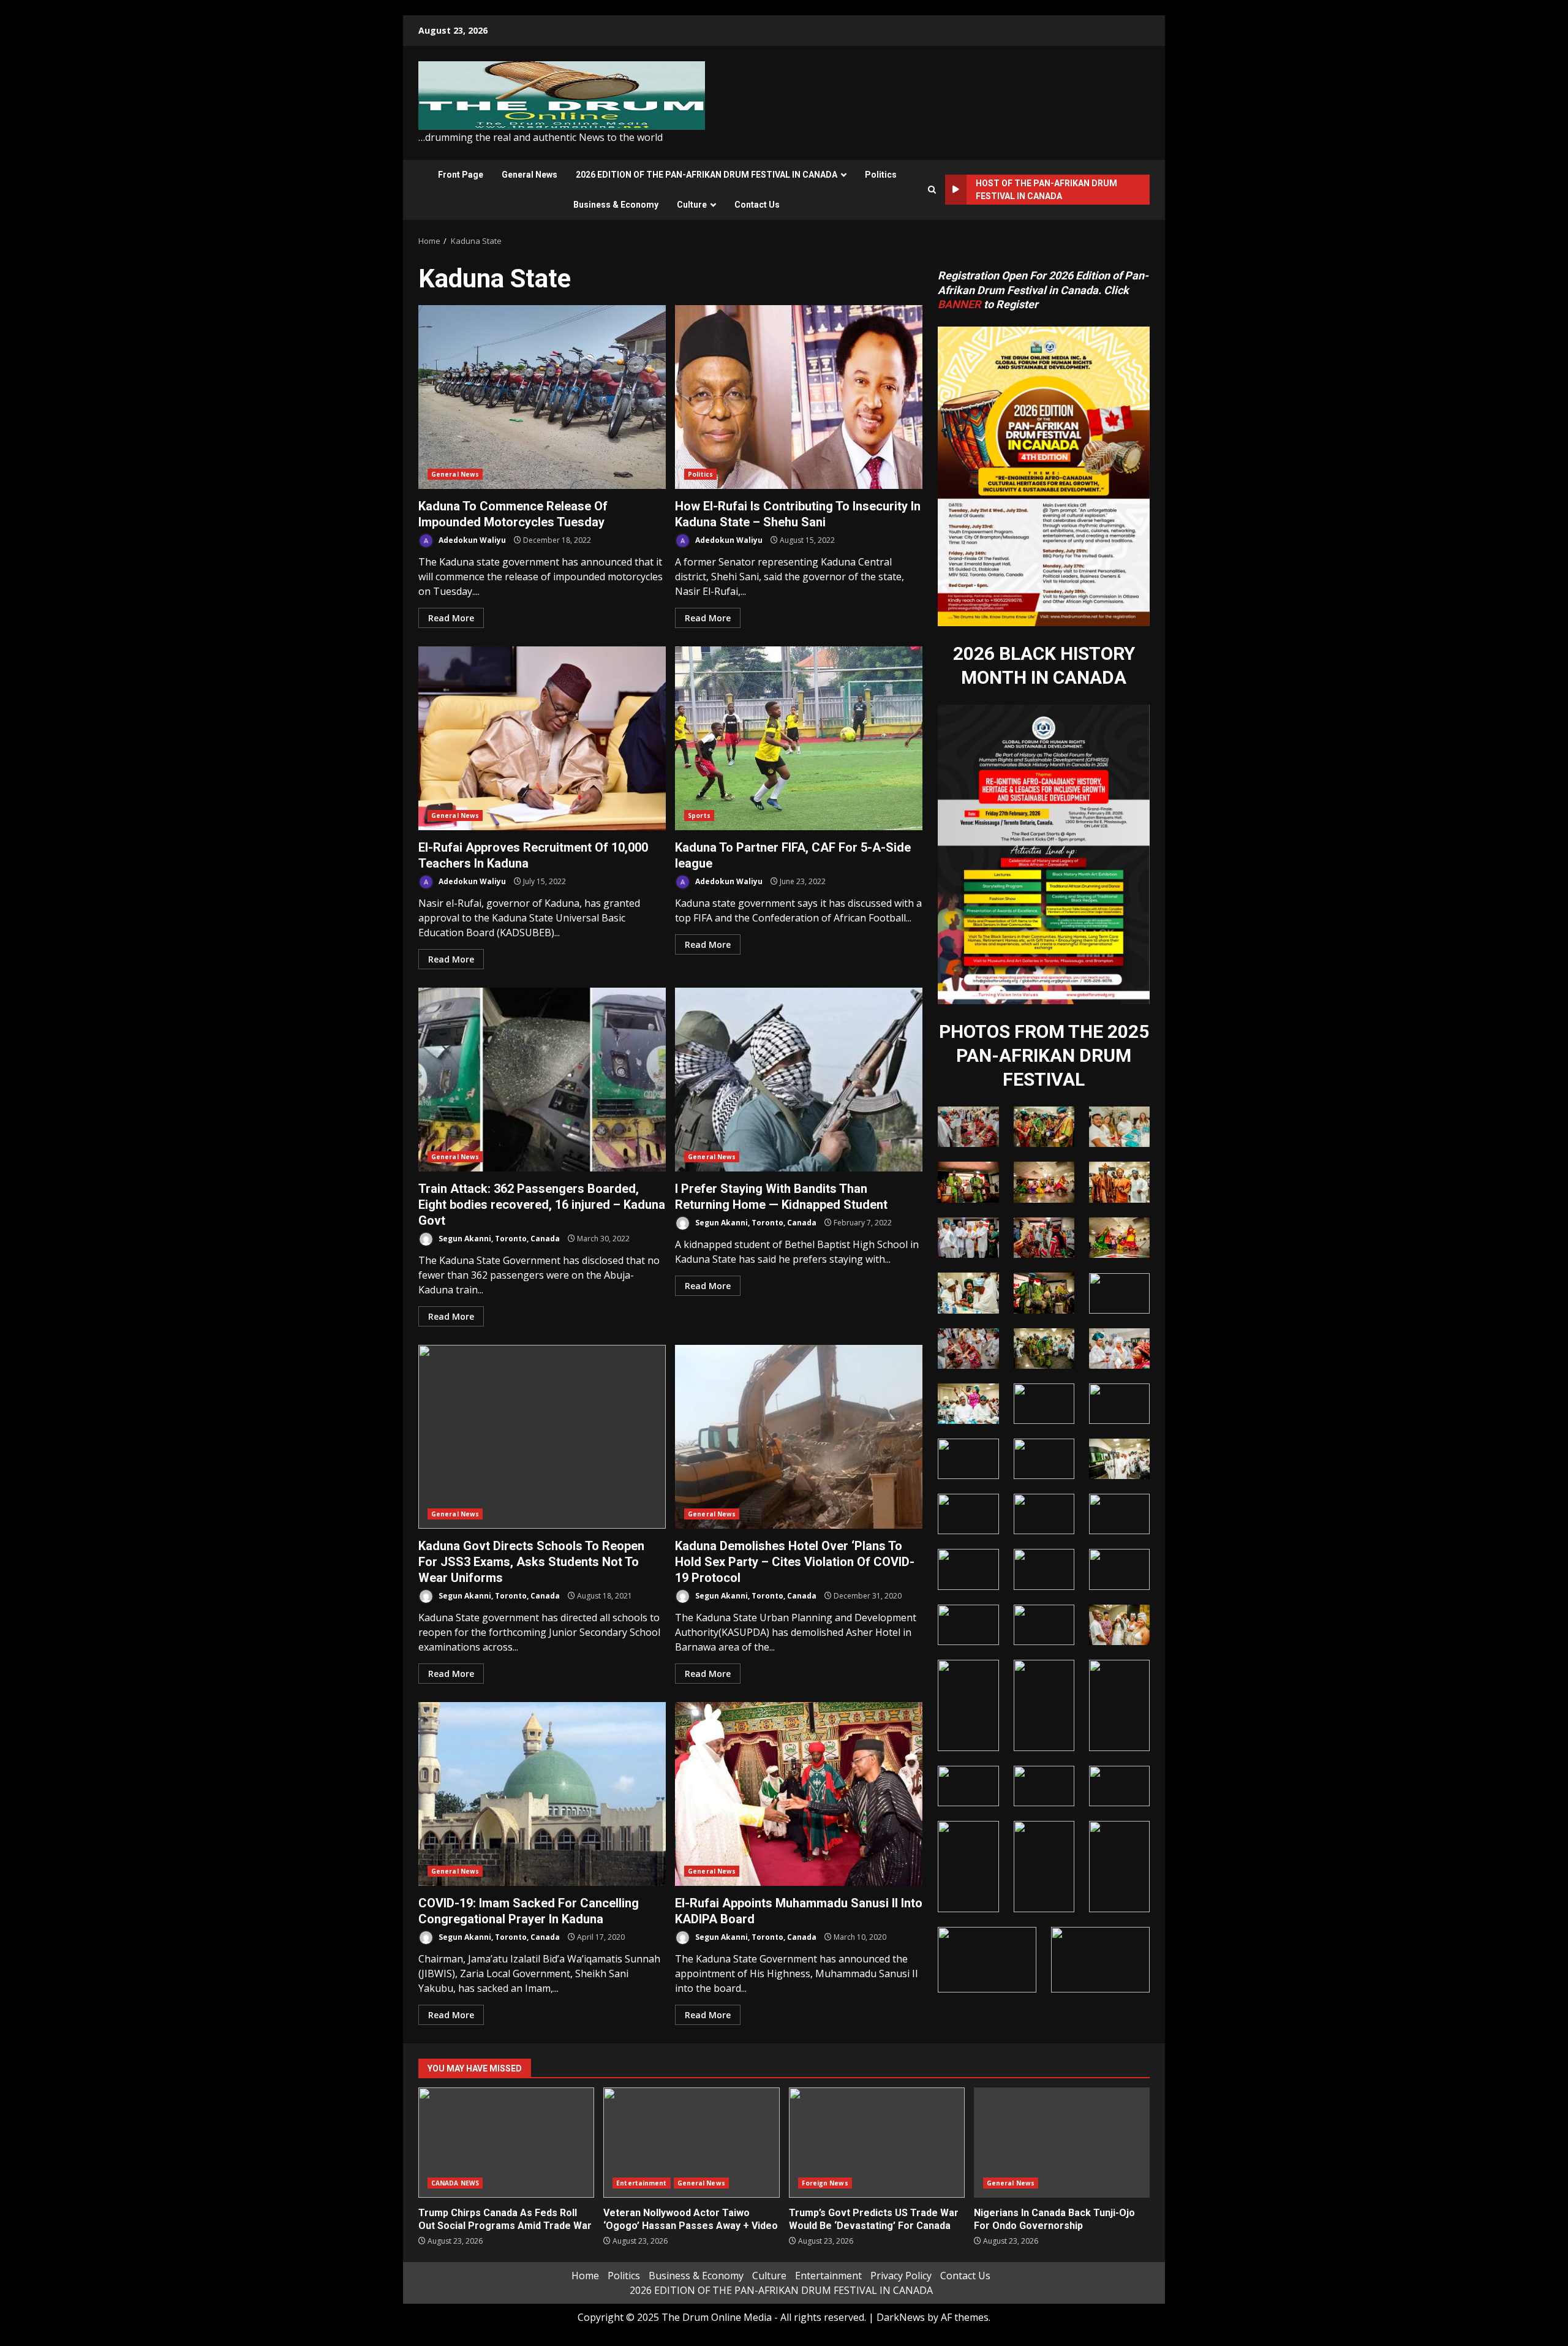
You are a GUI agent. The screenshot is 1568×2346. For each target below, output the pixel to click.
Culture (692, 205)
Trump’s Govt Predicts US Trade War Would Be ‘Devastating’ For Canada (877, 2143)
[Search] (932, 190)
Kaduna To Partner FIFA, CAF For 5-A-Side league (799, 738)
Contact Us (757, 205)
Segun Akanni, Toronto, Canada (498, 1239)
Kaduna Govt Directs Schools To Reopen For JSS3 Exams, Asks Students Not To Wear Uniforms (542, 1437)
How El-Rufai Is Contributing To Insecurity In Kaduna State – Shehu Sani (799, 397)
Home (585, 2276)
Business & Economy (616, 205)
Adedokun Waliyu (471, 540)
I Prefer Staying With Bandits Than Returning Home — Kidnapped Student (799, 1080)
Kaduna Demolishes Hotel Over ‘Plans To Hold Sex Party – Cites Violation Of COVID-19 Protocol (799, 1437)
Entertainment (641, 2183)
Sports (699, 815)
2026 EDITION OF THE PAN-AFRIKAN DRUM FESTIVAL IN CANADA (707, 175)
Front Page (461, 175)
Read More (451, 618)
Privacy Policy (901, 2276)
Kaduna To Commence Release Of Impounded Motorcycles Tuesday (542, 397)
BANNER (959, 304)
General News (530, 175)
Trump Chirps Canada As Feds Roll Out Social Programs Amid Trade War (506, 2143)
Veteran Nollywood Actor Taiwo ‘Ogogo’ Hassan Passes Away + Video (691, 2143)
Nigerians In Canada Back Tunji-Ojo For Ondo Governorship (1062, 2143)
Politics (881, 175)
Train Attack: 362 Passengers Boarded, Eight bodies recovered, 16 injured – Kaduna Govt (542, 1080)
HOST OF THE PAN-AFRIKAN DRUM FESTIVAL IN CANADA (1046, 190)
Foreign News (825, 2183)
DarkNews (901, 2317)
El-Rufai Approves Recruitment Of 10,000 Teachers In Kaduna (542, 738)
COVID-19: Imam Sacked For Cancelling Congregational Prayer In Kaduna (542, 1794)
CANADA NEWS (455, 2183)
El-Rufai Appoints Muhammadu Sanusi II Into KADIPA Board (799, 1794)
